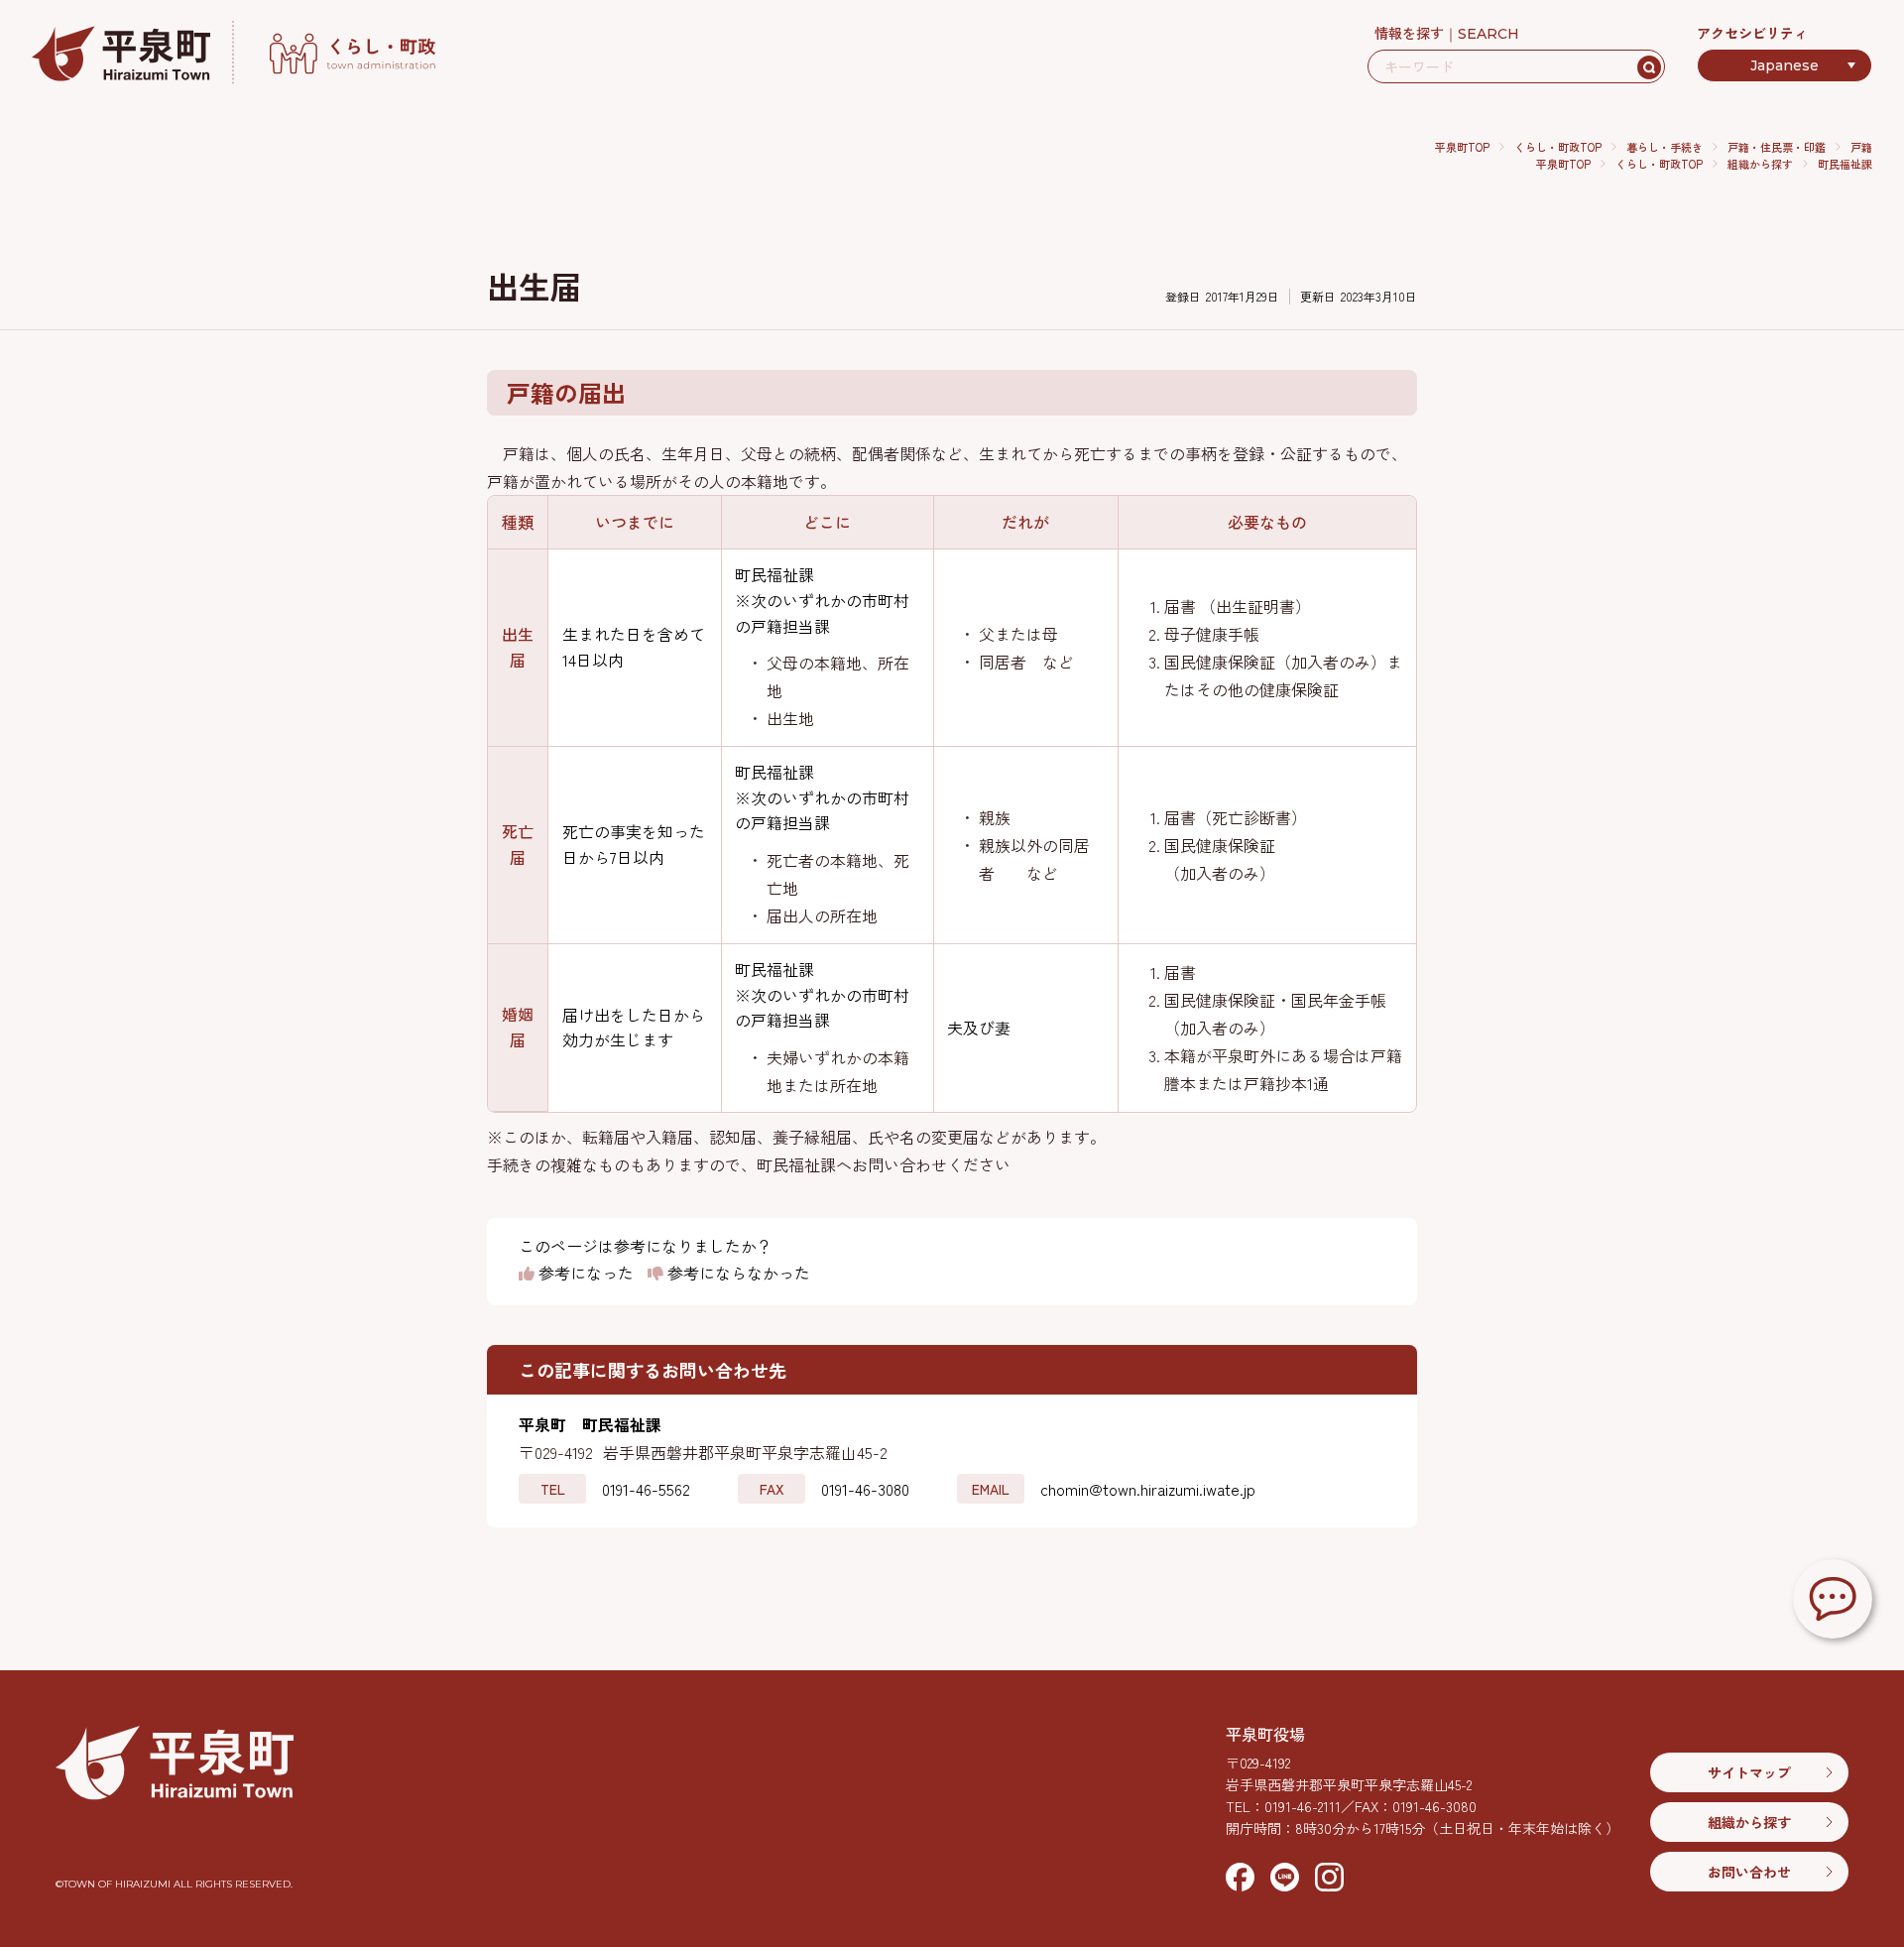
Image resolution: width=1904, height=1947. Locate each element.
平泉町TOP (1462, 147)
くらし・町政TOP (1558, 147)
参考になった (584, 1274)
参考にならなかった (737, 1274)
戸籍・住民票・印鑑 (1777, 147)
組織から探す (1760, 164)
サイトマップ (1749, 1772)
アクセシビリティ (1752, 33)
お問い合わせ (1749, 1872)
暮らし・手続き (1665, 147)
